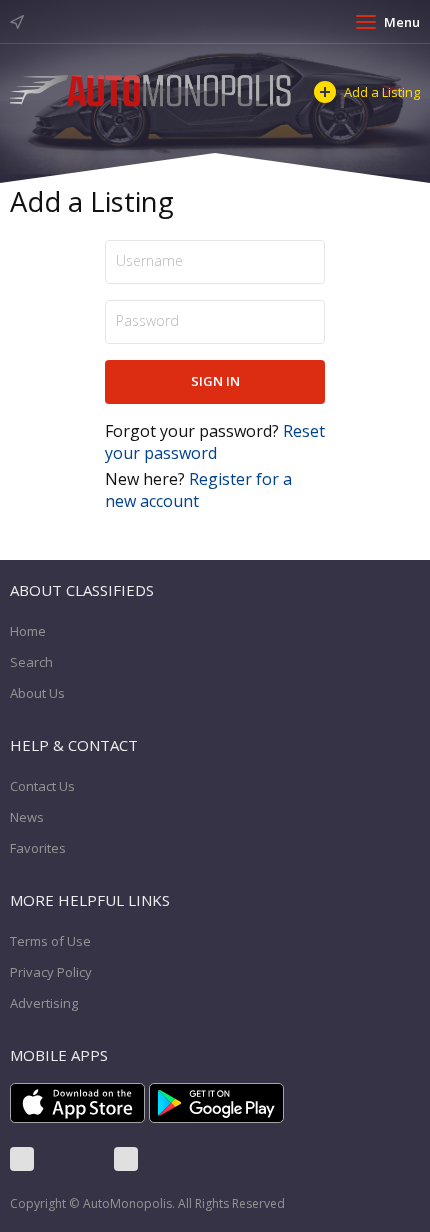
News (27, 817)
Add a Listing (382, 92)
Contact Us (42, 786)
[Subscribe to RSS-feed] (126, 1159)
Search (31, 662)
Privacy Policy (51, 972)
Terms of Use (50, 941)
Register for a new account (198, 490)
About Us (37, 693)
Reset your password (215, 442)
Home (28, 631)
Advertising (44, 1003)
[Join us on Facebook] (22, 1159)
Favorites (38, 848)
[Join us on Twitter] (74, 1159)
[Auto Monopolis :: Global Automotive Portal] (152, 89)
